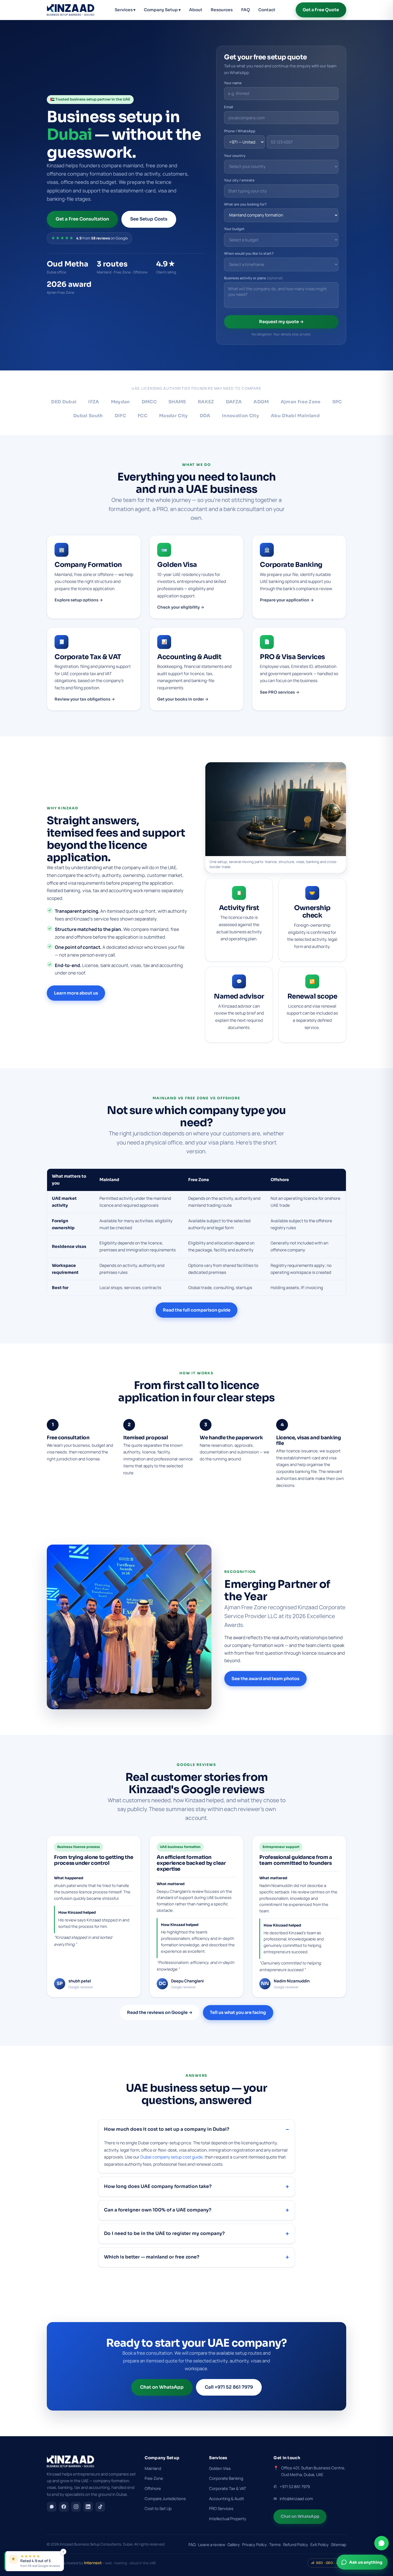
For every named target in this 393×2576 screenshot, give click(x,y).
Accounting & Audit (227, 2498)
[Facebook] (64, 2507)
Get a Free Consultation (82, 219)
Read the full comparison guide (197, 1310)
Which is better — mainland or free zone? (152, 2257)
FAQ (246, 10)
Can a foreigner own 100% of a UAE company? (158, 2210)
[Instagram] (76, 2507)
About (196, 10)
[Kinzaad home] (71, 10)
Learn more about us (76, 993)
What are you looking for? (245, 204)
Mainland (153, 2468)
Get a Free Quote (321, 10)
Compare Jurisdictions (165, 2498)
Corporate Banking (226, 2478)
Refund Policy (296, 2544)
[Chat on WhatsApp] (382, 2543)
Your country (235, 156)
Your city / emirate (239, 180)
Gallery (234, 2544)
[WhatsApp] (52, 2507)
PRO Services (221, 2508)
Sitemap (339, 2544)
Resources (222, 10)
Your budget (234, 229)
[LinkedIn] (88, 2507)
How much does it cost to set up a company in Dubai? (167, 2129)
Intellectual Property (228, 2519)
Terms (275, 2544)
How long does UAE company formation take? (158, 2186)
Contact (267, 10)
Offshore (153, 2488)
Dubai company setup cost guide (172, 2157)
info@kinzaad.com (296, 2498)
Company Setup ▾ (162, 10)
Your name (233, 83)
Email (228, 107)
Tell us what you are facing (238, 2012)
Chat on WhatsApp (162, 2387)
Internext (93, 2563)
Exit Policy (319, 2544)
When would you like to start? (249, 253)
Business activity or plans (254, 278)
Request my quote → (281, 322)
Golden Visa (220, 2468)
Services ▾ (125, 10)
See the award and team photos (265, 1679)
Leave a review (212, 2544)
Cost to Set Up (158, 2508)
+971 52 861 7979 (295, 2486)
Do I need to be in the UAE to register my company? (164, 2233)
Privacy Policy (255, 2544)
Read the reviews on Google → (160, 2012)
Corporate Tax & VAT (228, 2488)
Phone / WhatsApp (240, 131)
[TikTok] (100, 2507)
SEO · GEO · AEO (329, 2563)
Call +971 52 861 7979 (229, 2387)
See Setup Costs (149, 219)
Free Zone (154, 2478)
